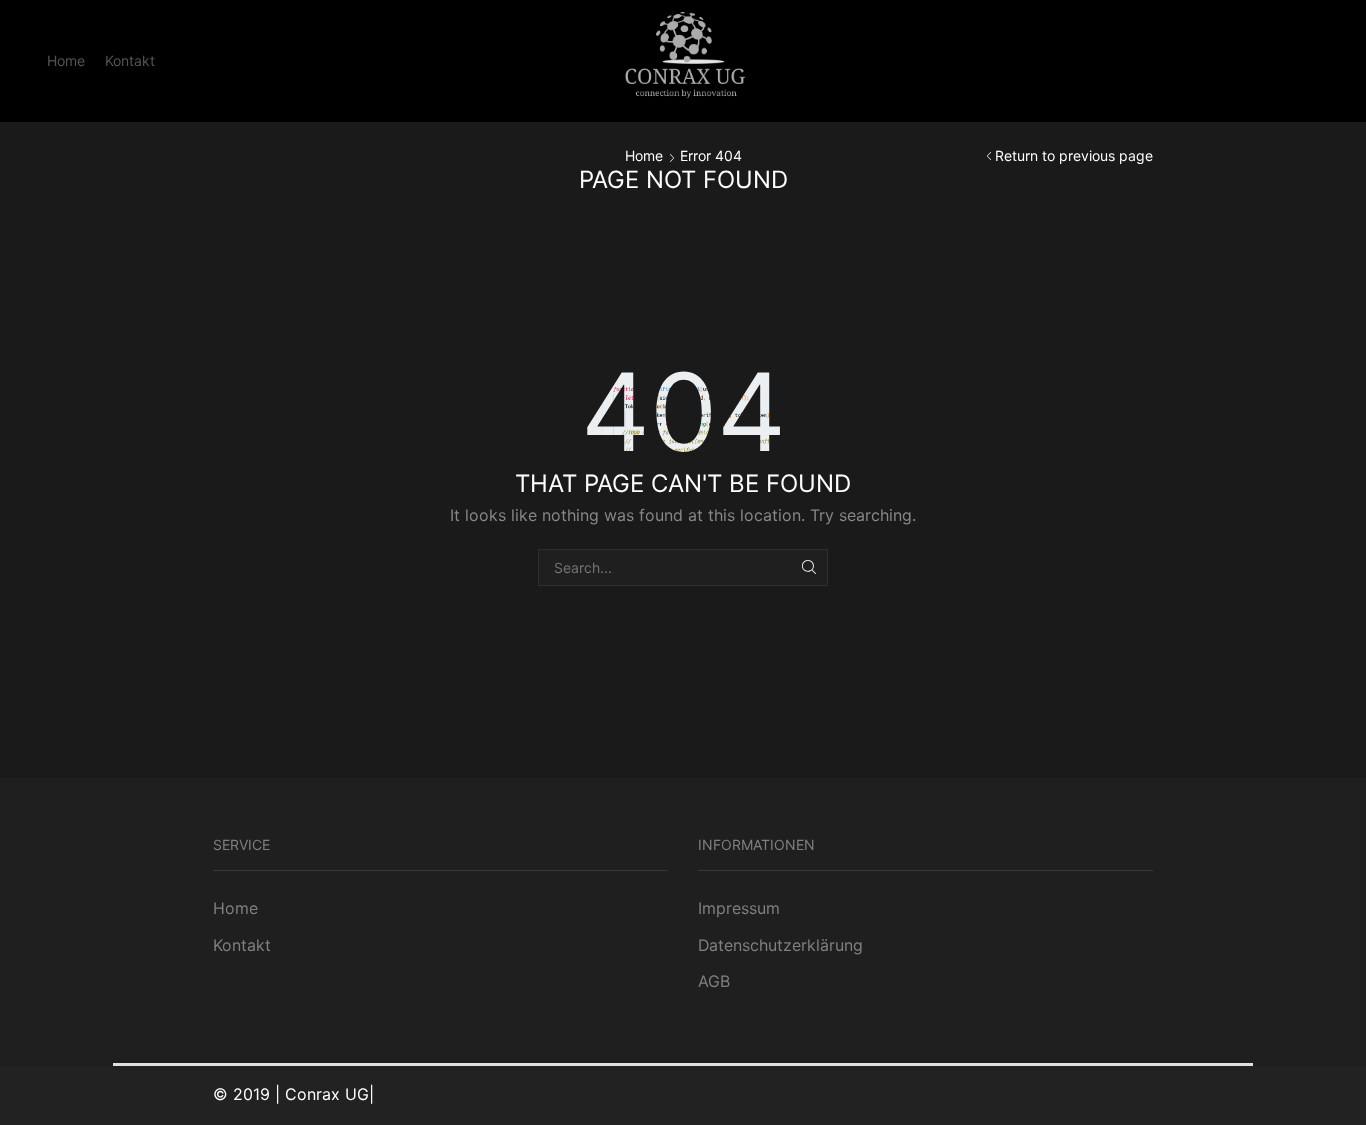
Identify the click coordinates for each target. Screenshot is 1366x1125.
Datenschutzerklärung (780, 945)
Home (66, 60)
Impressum (739, 908)
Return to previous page (1074, 155)
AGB (714, 981)
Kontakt (130, 60)
